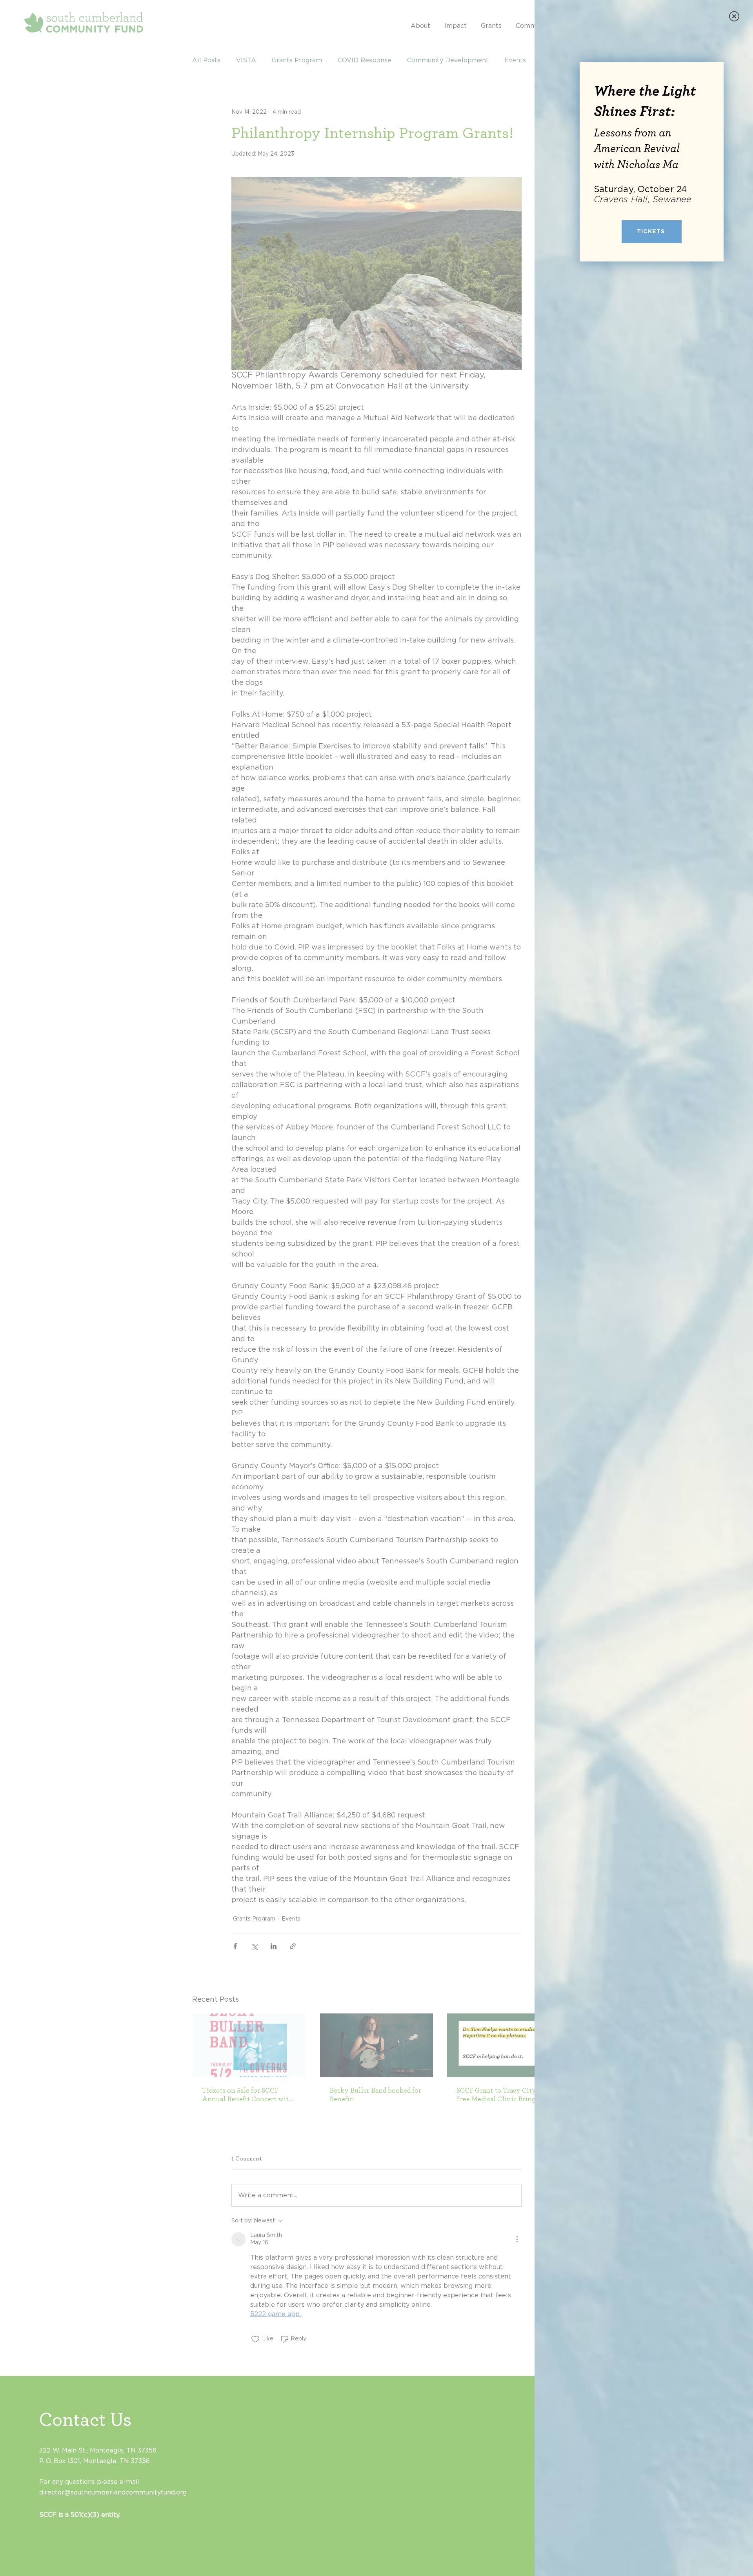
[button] (734, 16)
